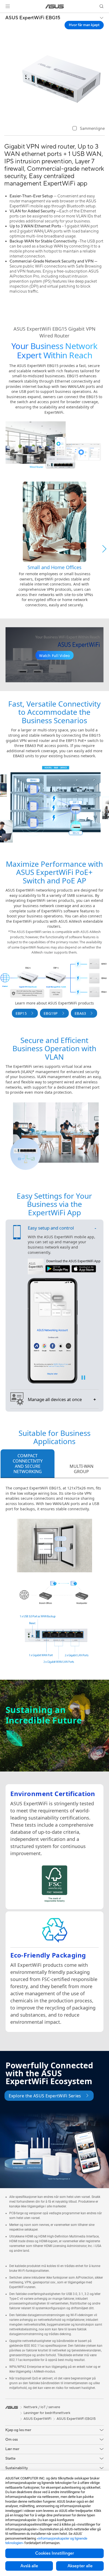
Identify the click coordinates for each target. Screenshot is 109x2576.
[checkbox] (89, 129)
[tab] (28, 1464)
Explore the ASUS (45, 2096)
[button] (8, 6)
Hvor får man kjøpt (84, 25)
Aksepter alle (80, 2566)
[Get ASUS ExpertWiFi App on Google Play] (58, 1269)
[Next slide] (104, 549)
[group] (54, 544)
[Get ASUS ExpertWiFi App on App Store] (84, 1269)
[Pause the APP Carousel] (83, 1378)
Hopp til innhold (3, 16)
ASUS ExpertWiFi (37, 2419)
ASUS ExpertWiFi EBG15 (33, 18)
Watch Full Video (54, 656)
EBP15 (21, 1013)
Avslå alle (29, 2566)
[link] (55, 6)
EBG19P (51, 1013)
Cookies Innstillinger (55, 2553)
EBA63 (80, 1013)
